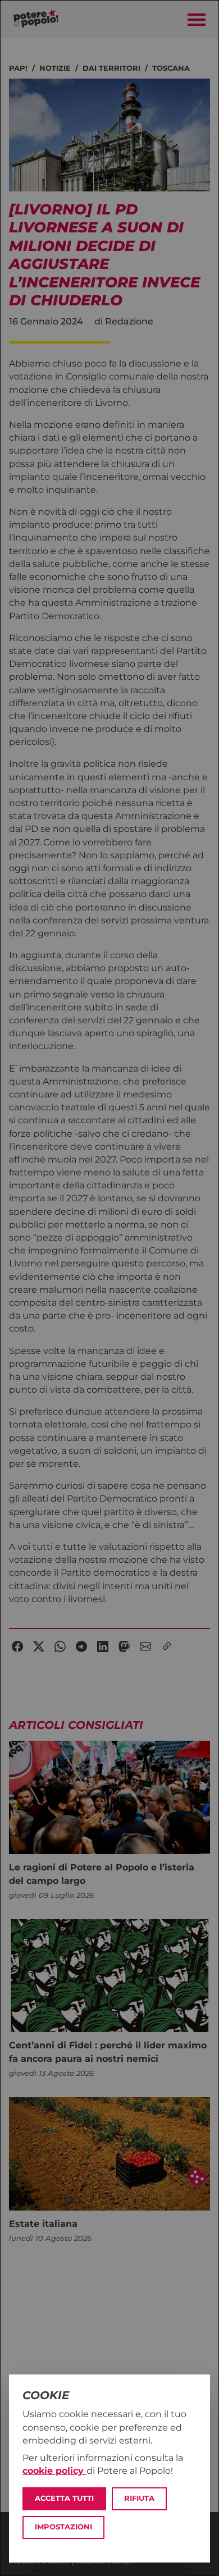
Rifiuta (139, 2498)
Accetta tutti (64, 2498)
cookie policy (54, 2471)
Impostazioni (63, 2527)
